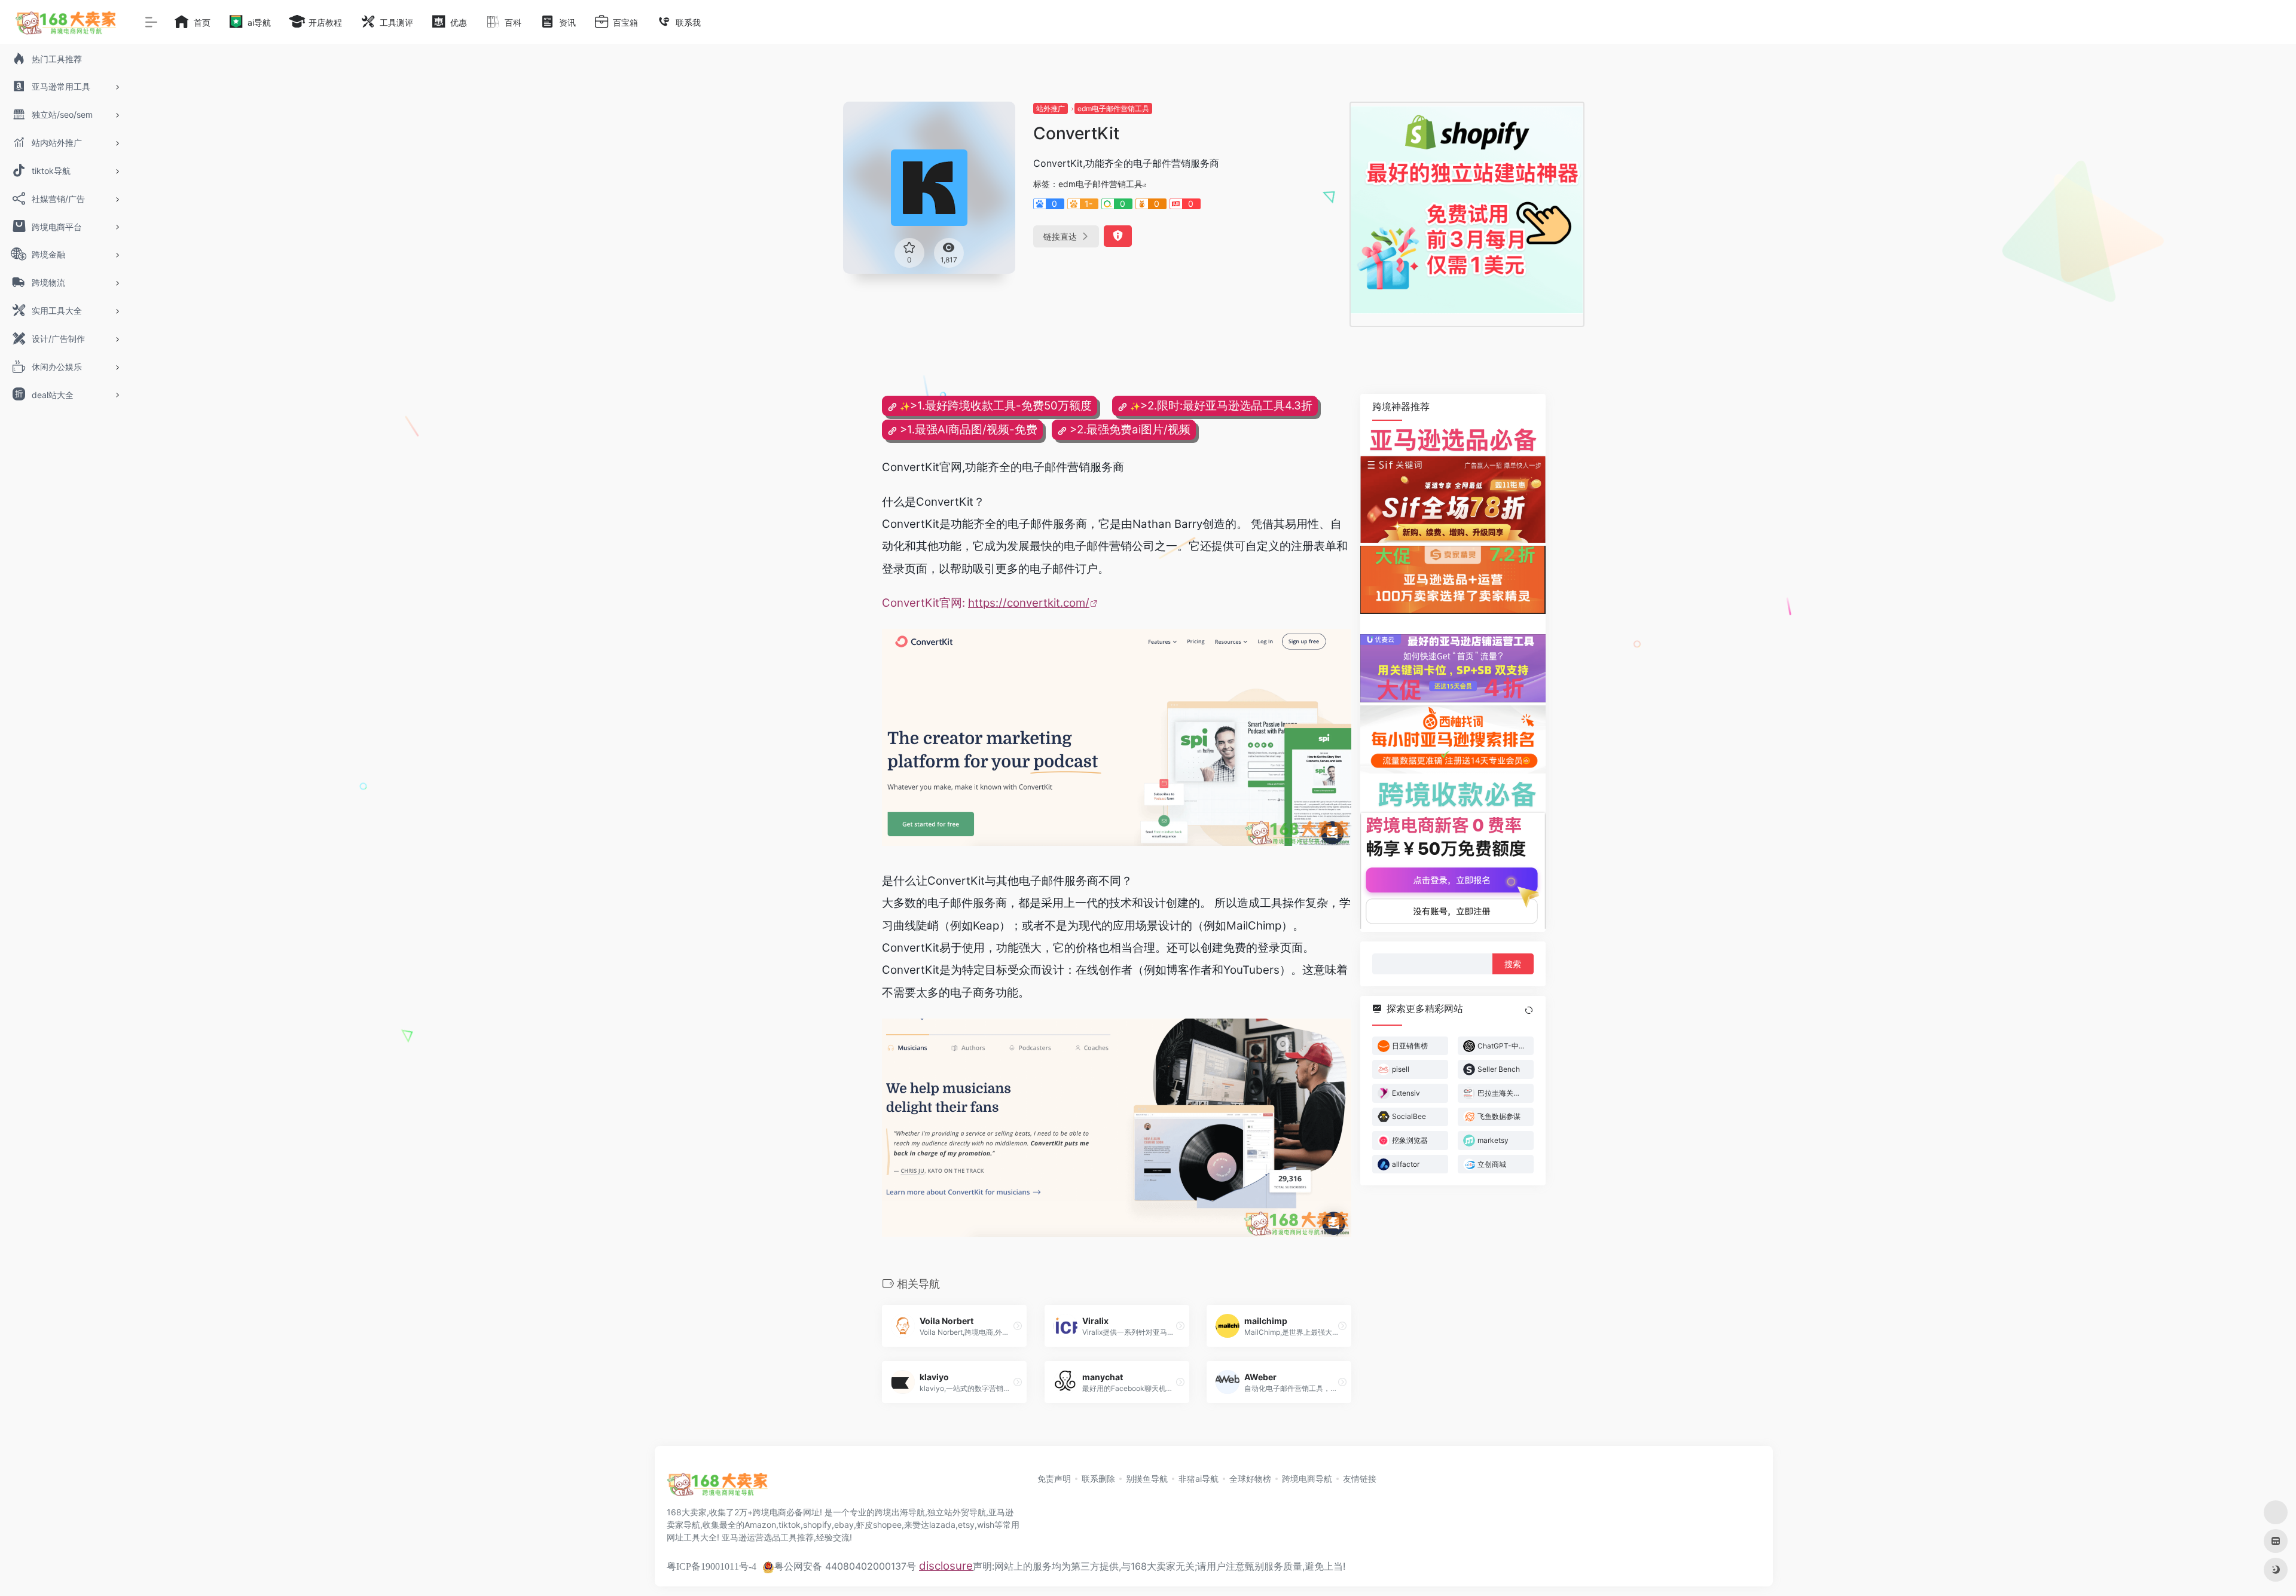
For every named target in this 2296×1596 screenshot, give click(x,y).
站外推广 (1051, 108)
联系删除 (1098, 1479)
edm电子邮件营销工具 (1113, 108)
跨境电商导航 (1307, 1479)
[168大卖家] (717, 1488)
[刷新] (1529, 1010)
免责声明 (1054, 1479)
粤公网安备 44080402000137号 (845, 1566)
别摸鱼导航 (1147, 1479)
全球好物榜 (1250, 1479)
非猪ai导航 (1199, 1479)
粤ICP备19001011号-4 (712, 1566)
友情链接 (1360, 1479)
